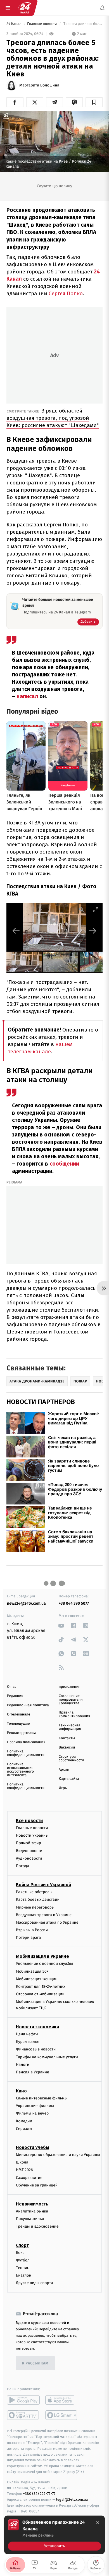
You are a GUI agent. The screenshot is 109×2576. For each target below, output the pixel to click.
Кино (21, 2091)
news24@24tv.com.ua (26, 1603)
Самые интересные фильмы (42, 2098)
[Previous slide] (16, 931)
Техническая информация (70, 1727)
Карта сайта (69, 1779)
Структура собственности (71, 1759)
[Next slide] (93, 931)
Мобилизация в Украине (42, 1957)
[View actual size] (82, 910)
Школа (22, 2163)
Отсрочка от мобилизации (40, 1994)
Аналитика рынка (32, 2211)
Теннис (22, 2268)
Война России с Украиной (43, 1885)
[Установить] (54, 2535)
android (23, 2400)
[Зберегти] (94, 102)
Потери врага (28, 1938)
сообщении (65, 1164)
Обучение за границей (37, 2185)
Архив (64, 1770)
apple (62, 2400)
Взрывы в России (32, 1930)
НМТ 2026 (24, 2170)
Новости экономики (37, 2027)
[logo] (25, 8)
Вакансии (67, 1748)
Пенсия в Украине (33, 2072)
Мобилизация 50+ (32, 1971)
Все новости (29, 1821)
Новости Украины (32, 1836)
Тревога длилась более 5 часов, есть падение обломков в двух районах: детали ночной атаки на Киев (83, 24)
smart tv (23, 2415)
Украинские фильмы (35, 2106)
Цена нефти (27, 2034)
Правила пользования (26, 1742)
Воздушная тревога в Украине (44, 1915)
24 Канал (14, 24)
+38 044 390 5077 (74, 1603)
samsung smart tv (62, 2415)
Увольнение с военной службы (44, 1964)
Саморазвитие (29, 2178)
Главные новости (42, 24)
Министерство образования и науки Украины (58, 2155)
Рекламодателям (21, 1733)
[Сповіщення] (102, 8)
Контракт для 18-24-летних (41, 1987)
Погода (22, 1866)
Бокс (20, 2253)
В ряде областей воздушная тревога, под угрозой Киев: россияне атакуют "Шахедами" (53, 418)
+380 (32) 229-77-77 (39, 2494)
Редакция (15, 1696)
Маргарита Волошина (39, 85)
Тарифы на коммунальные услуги (47, 2057)
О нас (12, 1687)
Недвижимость (32, 2204)
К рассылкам (35, 2363)
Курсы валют (28, 2042)
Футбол (23, 2260)
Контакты (67, 1738)
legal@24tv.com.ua (72, 2500)
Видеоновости (29, 1851)
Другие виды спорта (35, 2283)
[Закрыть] (98, 2523)
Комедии (24, 2121)
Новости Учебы (33, 2147)
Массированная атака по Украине (47, 1922)
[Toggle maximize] (96, 910)
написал (28, 696)
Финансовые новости (36, 2049)
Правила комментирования (74, 1714)
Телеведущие (18, 1724)
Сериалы (24, 2129)
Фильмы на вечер (32, 2114)
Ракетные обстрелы (34, 1892)
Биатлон (24, 2276)
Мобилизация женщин (37, 1979)
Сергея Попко (66, 293)
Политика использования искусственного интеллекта (20, 1770)
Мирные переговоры (35, 1907)
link (61, 1625)
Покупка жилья (30, 2219)
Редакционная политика (28, 1705)
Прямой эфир (29, 1843)
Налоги (23, 2065)
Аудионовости (29, 1858)
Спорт (22, 2245)
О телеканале (19, 1714)
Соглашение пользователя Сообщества (71, 1700)
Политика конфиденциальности (26, 1753)
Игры (63, 1788)
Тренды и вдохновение (37, 2227)
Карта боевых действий (38, 1900)
